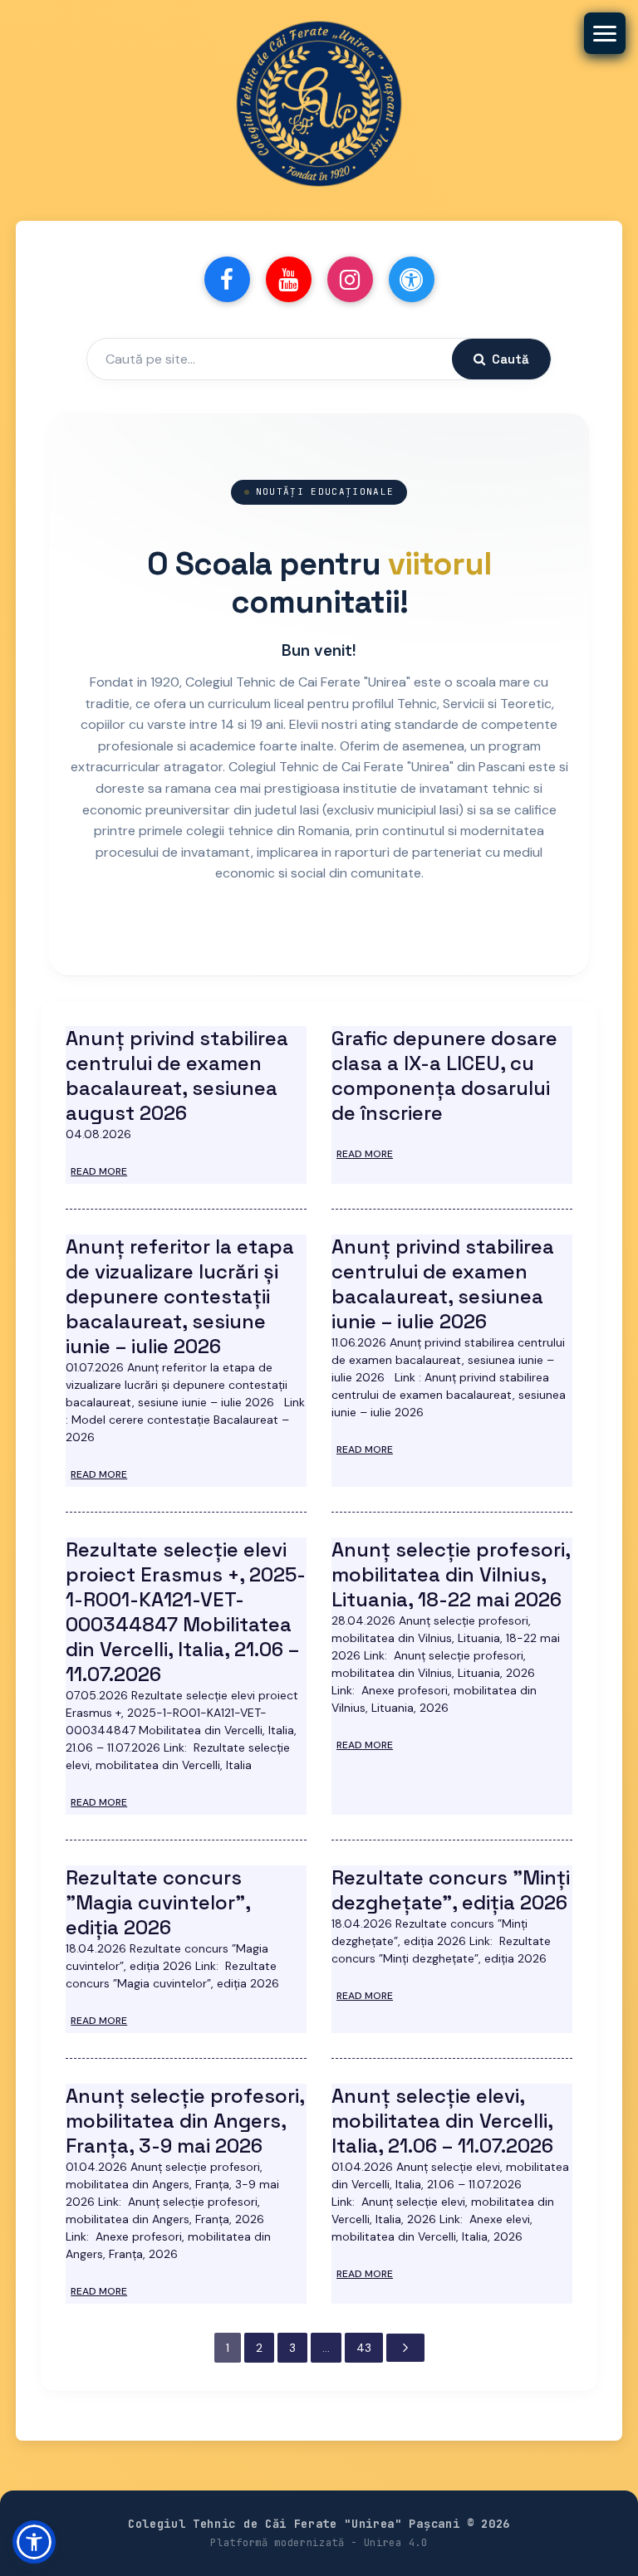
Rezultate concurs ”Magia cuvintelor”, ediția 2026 (158, 1902)
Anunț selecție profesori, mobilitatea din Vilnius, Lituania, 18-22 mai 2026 (451, 1574)
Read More (99, 1171)
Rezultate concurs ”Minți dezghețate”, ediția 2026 (451, 1890)
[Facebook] (227, 279)
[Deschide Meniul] (605, 33)
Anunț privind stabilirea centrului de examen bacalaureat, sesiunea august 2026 (177, 1075)
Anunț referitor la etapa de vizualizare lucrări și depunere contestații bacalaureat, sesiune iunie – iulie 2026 (180, 1296)
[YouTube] (289, 279)
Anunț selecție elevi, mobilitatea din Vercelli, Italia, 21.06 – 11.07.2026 (442, 2121)
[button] (34, 2542)
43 (364, 2348)
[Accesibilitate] (412, 279)
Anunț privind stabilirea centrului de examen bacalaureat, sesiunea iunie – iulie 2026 (443, 1284)
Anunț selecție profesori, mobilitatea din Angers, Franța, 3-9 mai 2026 (185, 2121)
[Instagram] (350, 279)
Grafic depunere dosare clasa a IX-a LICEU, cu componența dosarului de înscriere (444, 1075)
